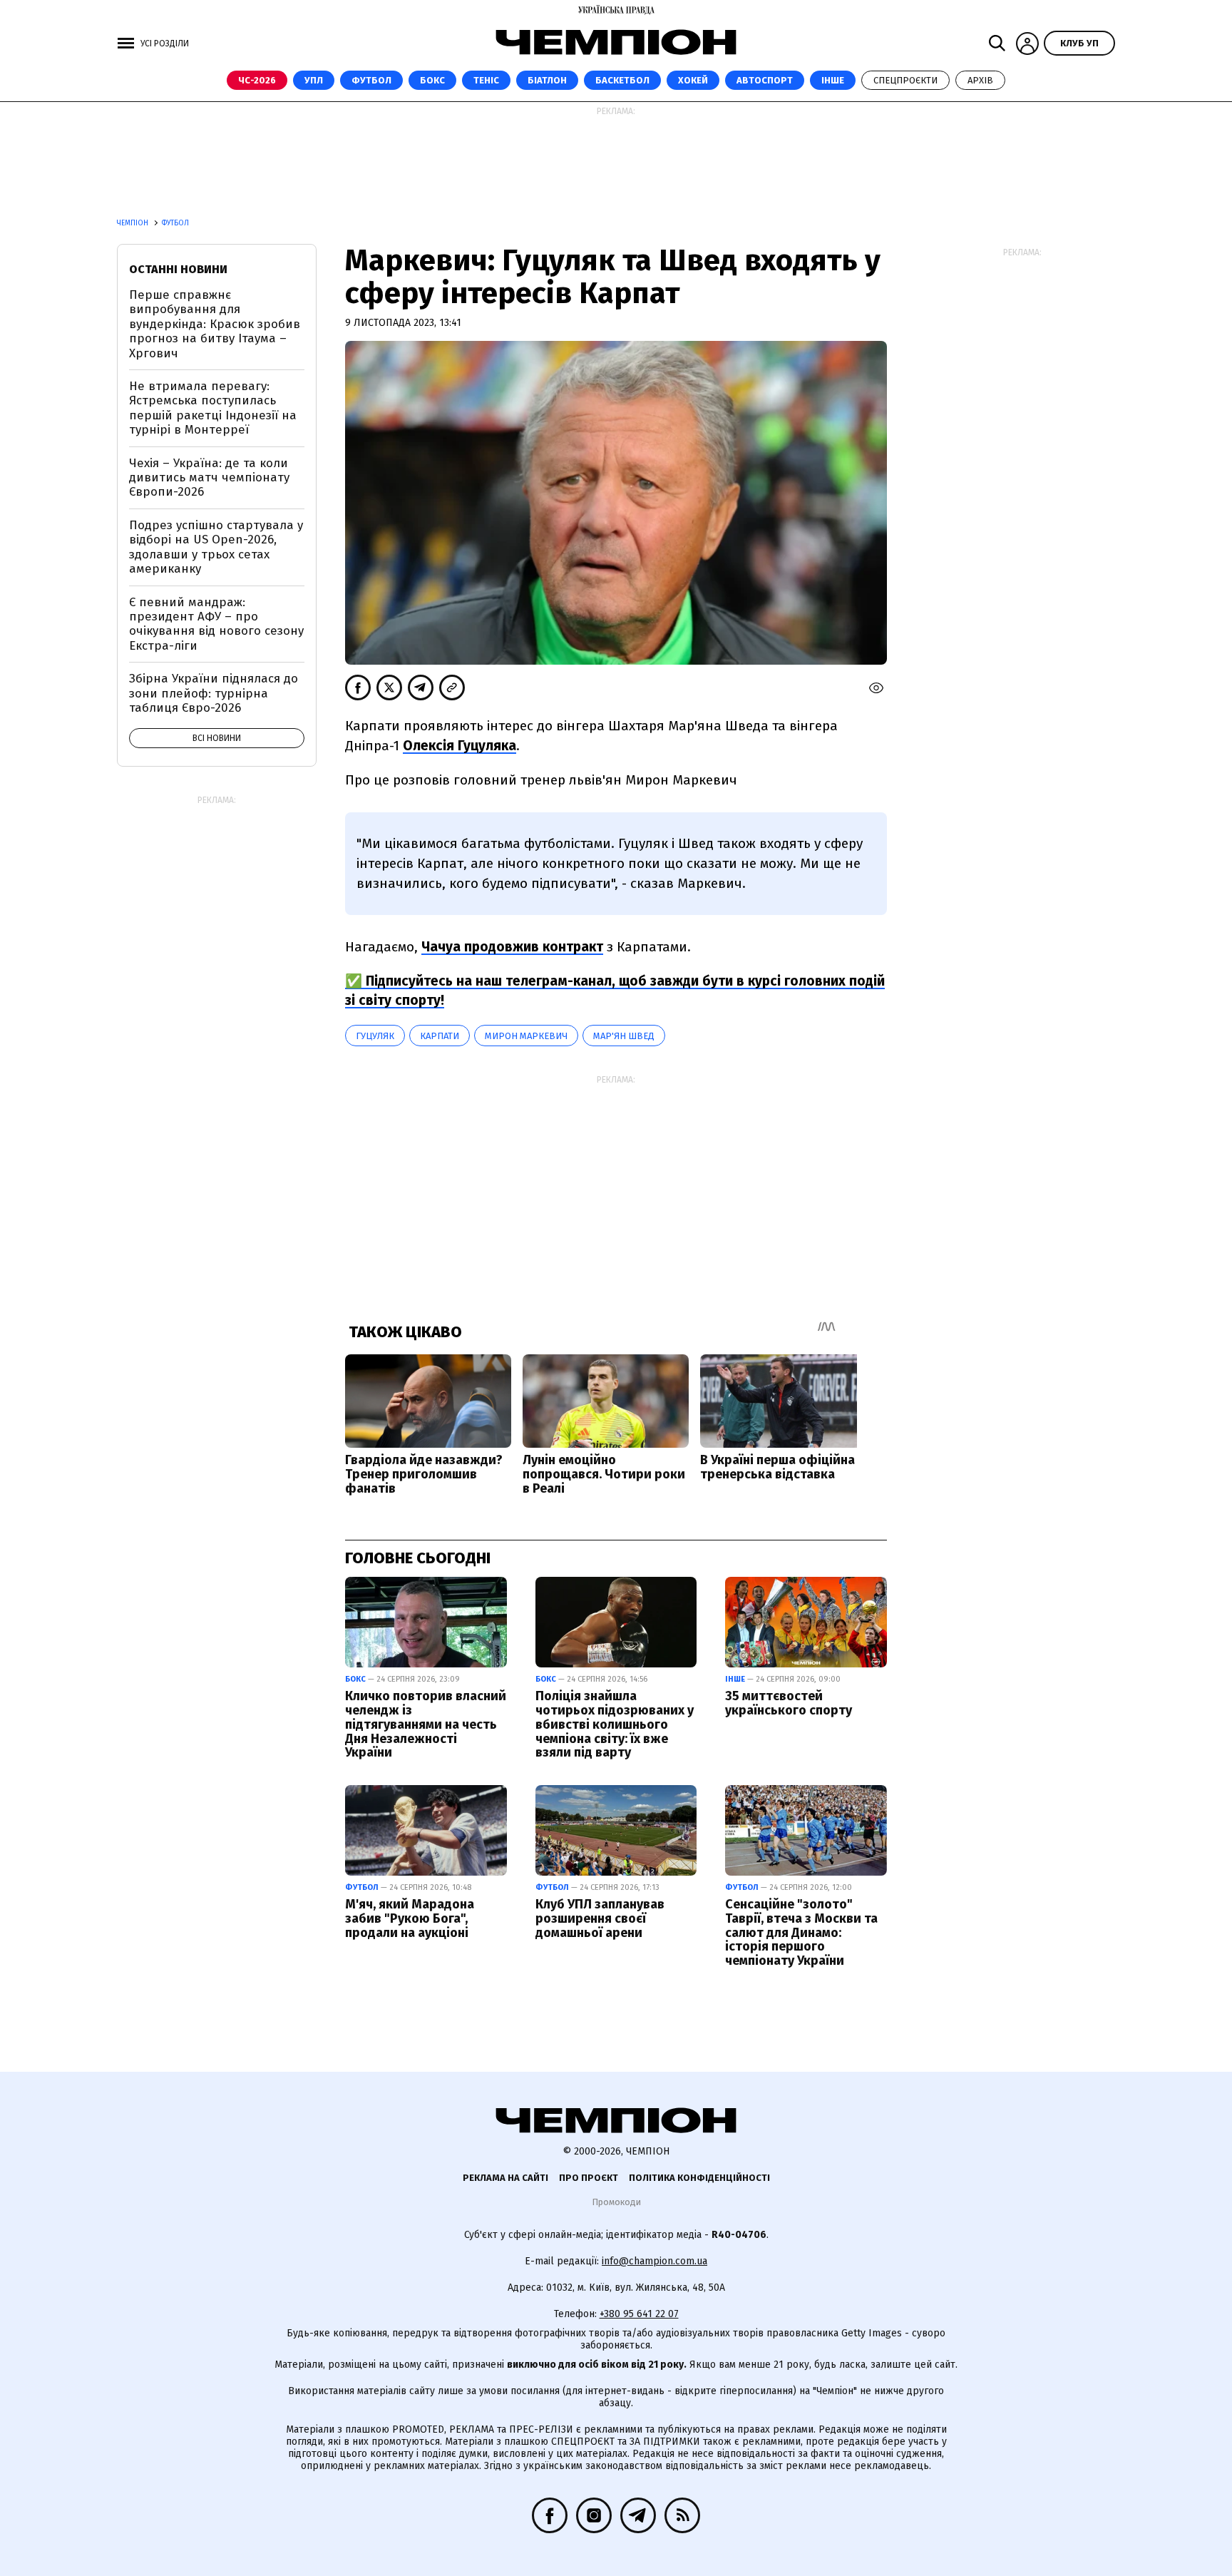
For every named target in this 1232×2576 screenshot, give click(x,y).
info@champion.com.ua (654, 2261)
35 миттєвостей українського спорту (789, 1703)
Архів (980, 80)
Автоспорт (765, 80)
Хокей (693, 80)
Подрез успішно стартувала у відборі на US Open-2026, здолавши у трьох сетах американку (216, 547)
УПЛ (314, 80)
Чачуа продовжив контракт (512, 947)
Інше (833, 80)
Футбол (371, 80)
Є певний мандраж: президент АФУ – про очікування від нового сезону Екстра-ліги (216, 624)
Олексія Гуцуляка (460, 746)
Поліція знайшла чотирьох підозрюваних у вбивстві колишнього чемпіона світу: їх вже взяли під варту (615, 1724)
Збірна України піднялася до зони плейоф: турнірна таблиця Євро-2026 (214, 693)
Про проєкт (589, 2178)
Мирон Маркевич (526, 1036)
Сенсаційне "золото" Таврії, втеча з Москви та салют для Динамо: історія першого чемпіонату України (801, 1932)
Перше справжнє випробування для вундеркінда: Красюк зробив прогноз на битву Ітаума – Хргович (215, 324)
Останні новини (178, 269)
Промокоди (616, 2202)
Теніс (486, 80)
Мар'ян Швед (624, 1036)
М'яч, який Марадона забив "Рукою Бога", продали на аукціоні (410, 1918)
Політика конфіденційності (699, 2178)
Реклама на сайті (505, 2178)
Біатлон (547, 80)
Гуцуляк (375, 1036)
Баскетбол (622, 80)
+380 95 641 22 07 (639, 2314)
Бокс (432, 80)
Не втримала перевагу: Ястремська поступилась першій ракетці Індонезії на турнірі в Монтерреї (213, 408)
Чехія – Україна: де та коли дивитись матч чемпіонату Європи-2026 (209, 478)
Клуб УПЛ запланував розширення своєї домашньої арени (600, 1918)
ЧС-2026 (257, 80)
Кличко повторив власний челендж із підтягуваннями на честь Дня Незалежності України (426, 1724)
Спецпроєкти (905, 80)
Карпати (440, 1036)
